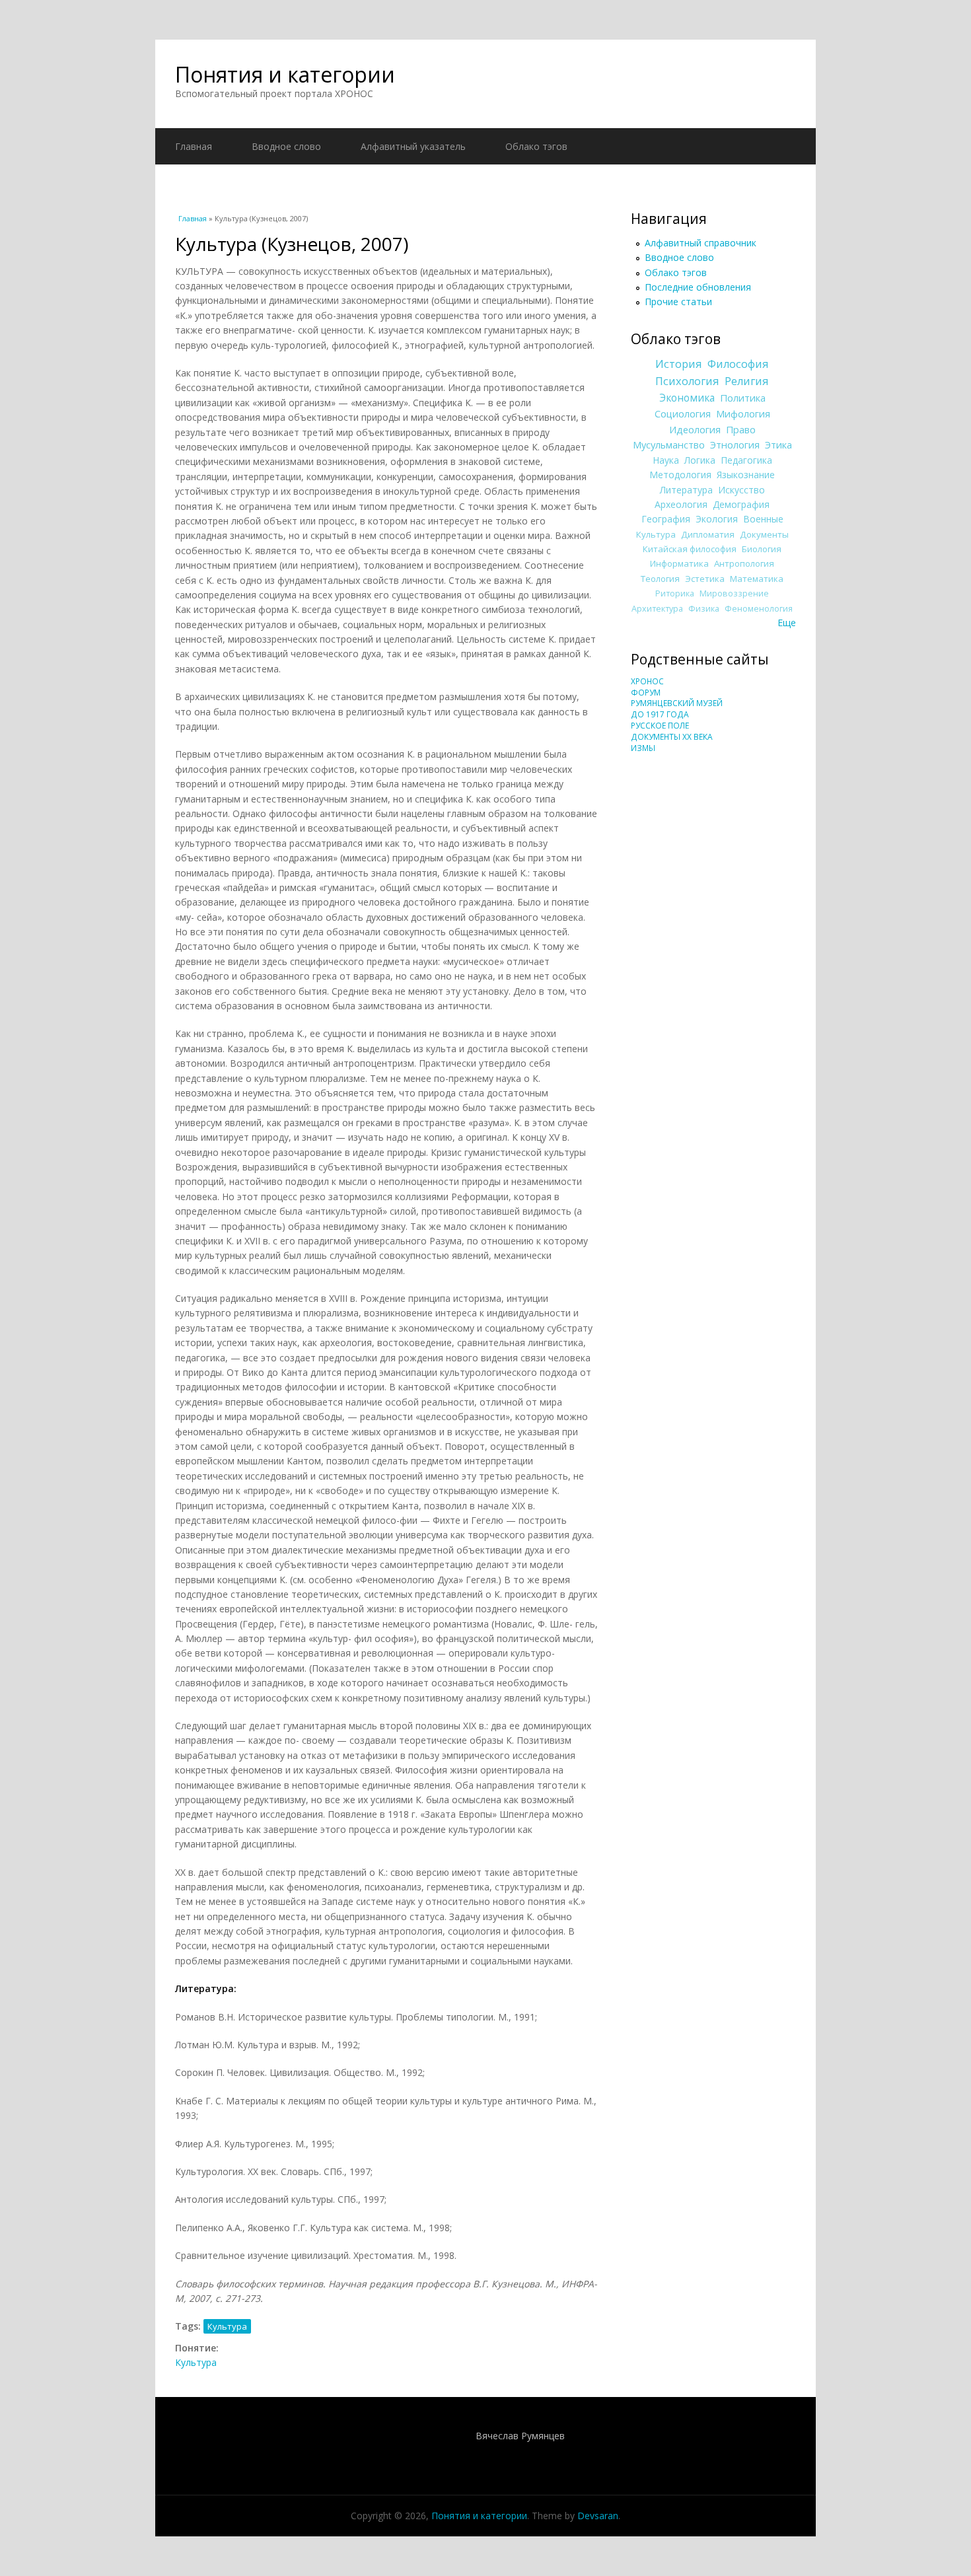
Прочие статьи (678, 302)
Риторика (675, 593)
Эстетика (705, 579)
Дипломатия (708, 534)
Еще (787, 623)
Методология (680, 475)
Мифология (743, 413)
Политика (743, 398)
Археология (681, 504)
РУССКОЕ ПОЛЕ (660, 726)
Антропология (744, 563)
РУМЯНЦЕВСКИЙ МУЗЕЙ (677, 703)
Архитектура (657, 609)
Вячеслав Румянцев (520, 2436)
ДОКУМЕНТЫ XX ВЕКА (672, 737)
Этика (778, 445)
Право (741, 429)
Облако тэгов (536, 146)
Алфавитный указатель (413, 146)
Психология (687, 381)
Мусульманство (669, 445)
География (666, 519)
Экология (717, 519)
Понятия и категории (285, 74)
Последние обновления (698, 287)
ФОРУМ (646, 693)
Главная (194, 146)
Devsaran (598, 2516)
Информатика (679, 563)
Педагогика (746, 460)
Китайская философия (690, 549)
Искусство (741, 490)
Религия (747, 381)
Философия (738, 364)
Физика (704, 609)
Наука (666, 460)
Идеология (695, 429)
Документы (764, 534)
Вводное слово (286, 146)
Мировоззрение (734, 593)
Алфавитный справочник (701, 243)
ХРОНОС (647, 681)
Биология (762, 549)
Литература (686, 490)
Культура (227, 2326)
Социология (683, 413)
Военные (763, 519)
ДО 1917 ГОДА (660, 714)
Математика (757, 579)
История (679, 364)
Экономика (687, 398)
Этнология (735, 445)
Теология (660, 579)
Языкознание (746, 475)
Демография (741, 504)
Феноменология (759, 609)
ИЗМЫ (643, 748)
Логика (700, 460)
